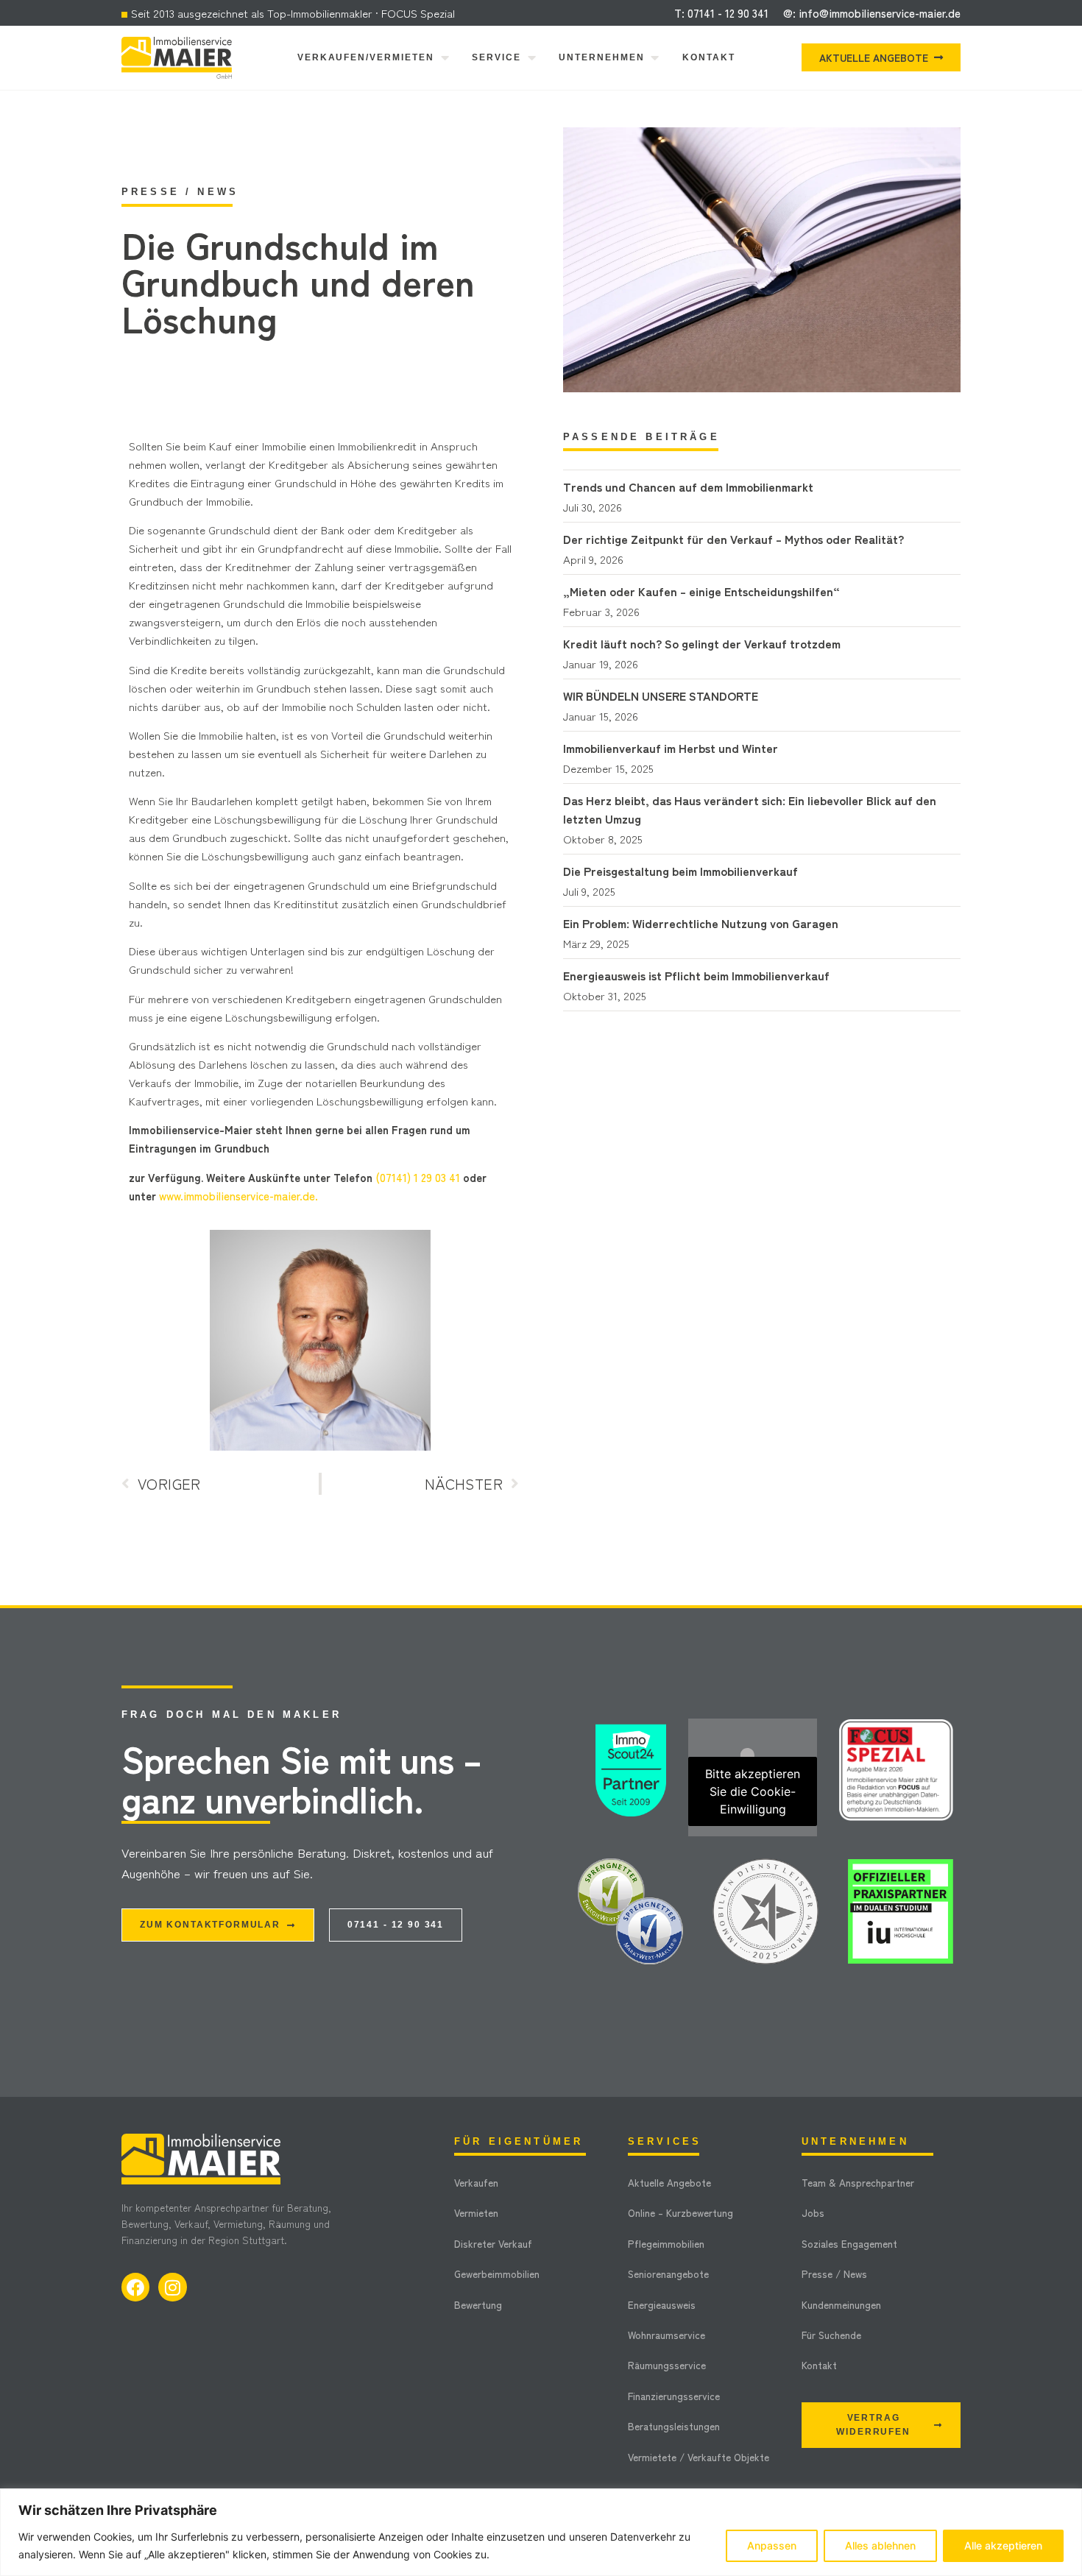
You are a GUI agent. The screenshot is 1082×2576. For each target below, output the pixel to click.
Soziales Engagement (849, 2243)
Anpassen (772, 2545)
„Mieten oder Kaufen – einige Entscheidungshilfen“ (701, 591)
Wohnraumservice (666, 2335)
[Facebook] (135, 2287)
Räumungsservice (667, 2365)
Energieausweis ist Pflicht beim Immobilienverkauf (696, 975)
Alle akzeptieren (1003, 2545)
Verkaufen (476, 2182)
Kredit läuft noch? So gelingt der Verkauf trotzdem (702, 643)
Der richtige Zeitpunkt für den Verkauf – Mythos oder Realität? (733, 539)
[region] (541, 2532)
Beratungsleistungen (674, 2426)
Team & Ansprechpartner (858, 2182)
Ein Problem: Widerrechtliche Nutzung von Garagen (701, 923)
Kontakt (819, 2365)
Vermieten (476, 2212)
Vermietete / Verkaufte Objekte (699, 2457)
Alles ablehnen (880, 2545)
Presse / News (834, 2274)
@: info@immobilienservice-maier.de (872, 13)
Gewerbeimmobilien (497, 2274)
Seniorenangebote (668, 2274)
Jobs (813, 2212)
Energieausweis (662, 2304)
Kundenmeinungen (841, 2304)
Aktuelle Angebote (669, 2182)
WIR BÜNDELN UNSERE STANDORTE (661, 696)
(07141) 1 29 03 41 (418, 1177)
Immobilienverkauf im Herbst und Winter (671, 748)
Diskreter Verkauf (493, 2243)
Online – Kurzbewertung (680, 2212)
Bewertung (478, 2304)
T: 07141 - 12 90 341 (721, 13)
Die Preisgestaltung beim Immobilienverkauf (680, 871)
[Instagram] (172, 2287)
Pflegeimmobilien (666, 2243)
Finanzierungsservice (674, 2396)
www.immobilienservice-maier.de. (238, 1196)
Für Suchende (831, 2335)
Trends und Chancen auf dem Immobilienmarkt (688, 486)
